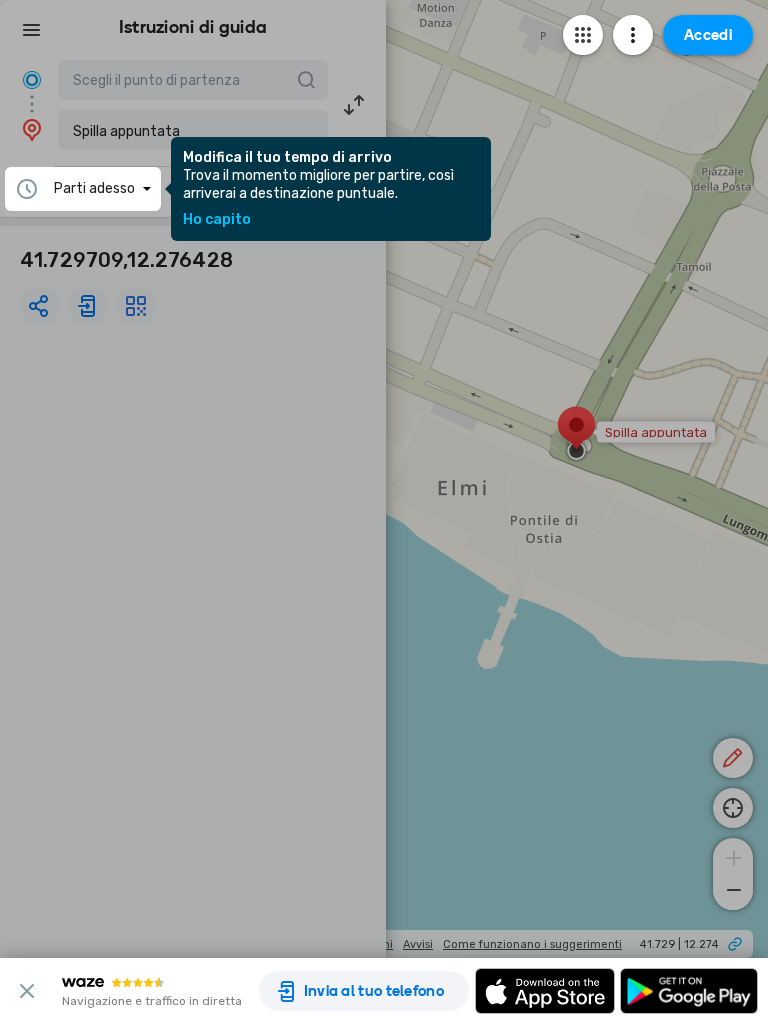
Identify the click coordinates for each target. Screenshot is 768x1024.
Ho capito (217, 220)
